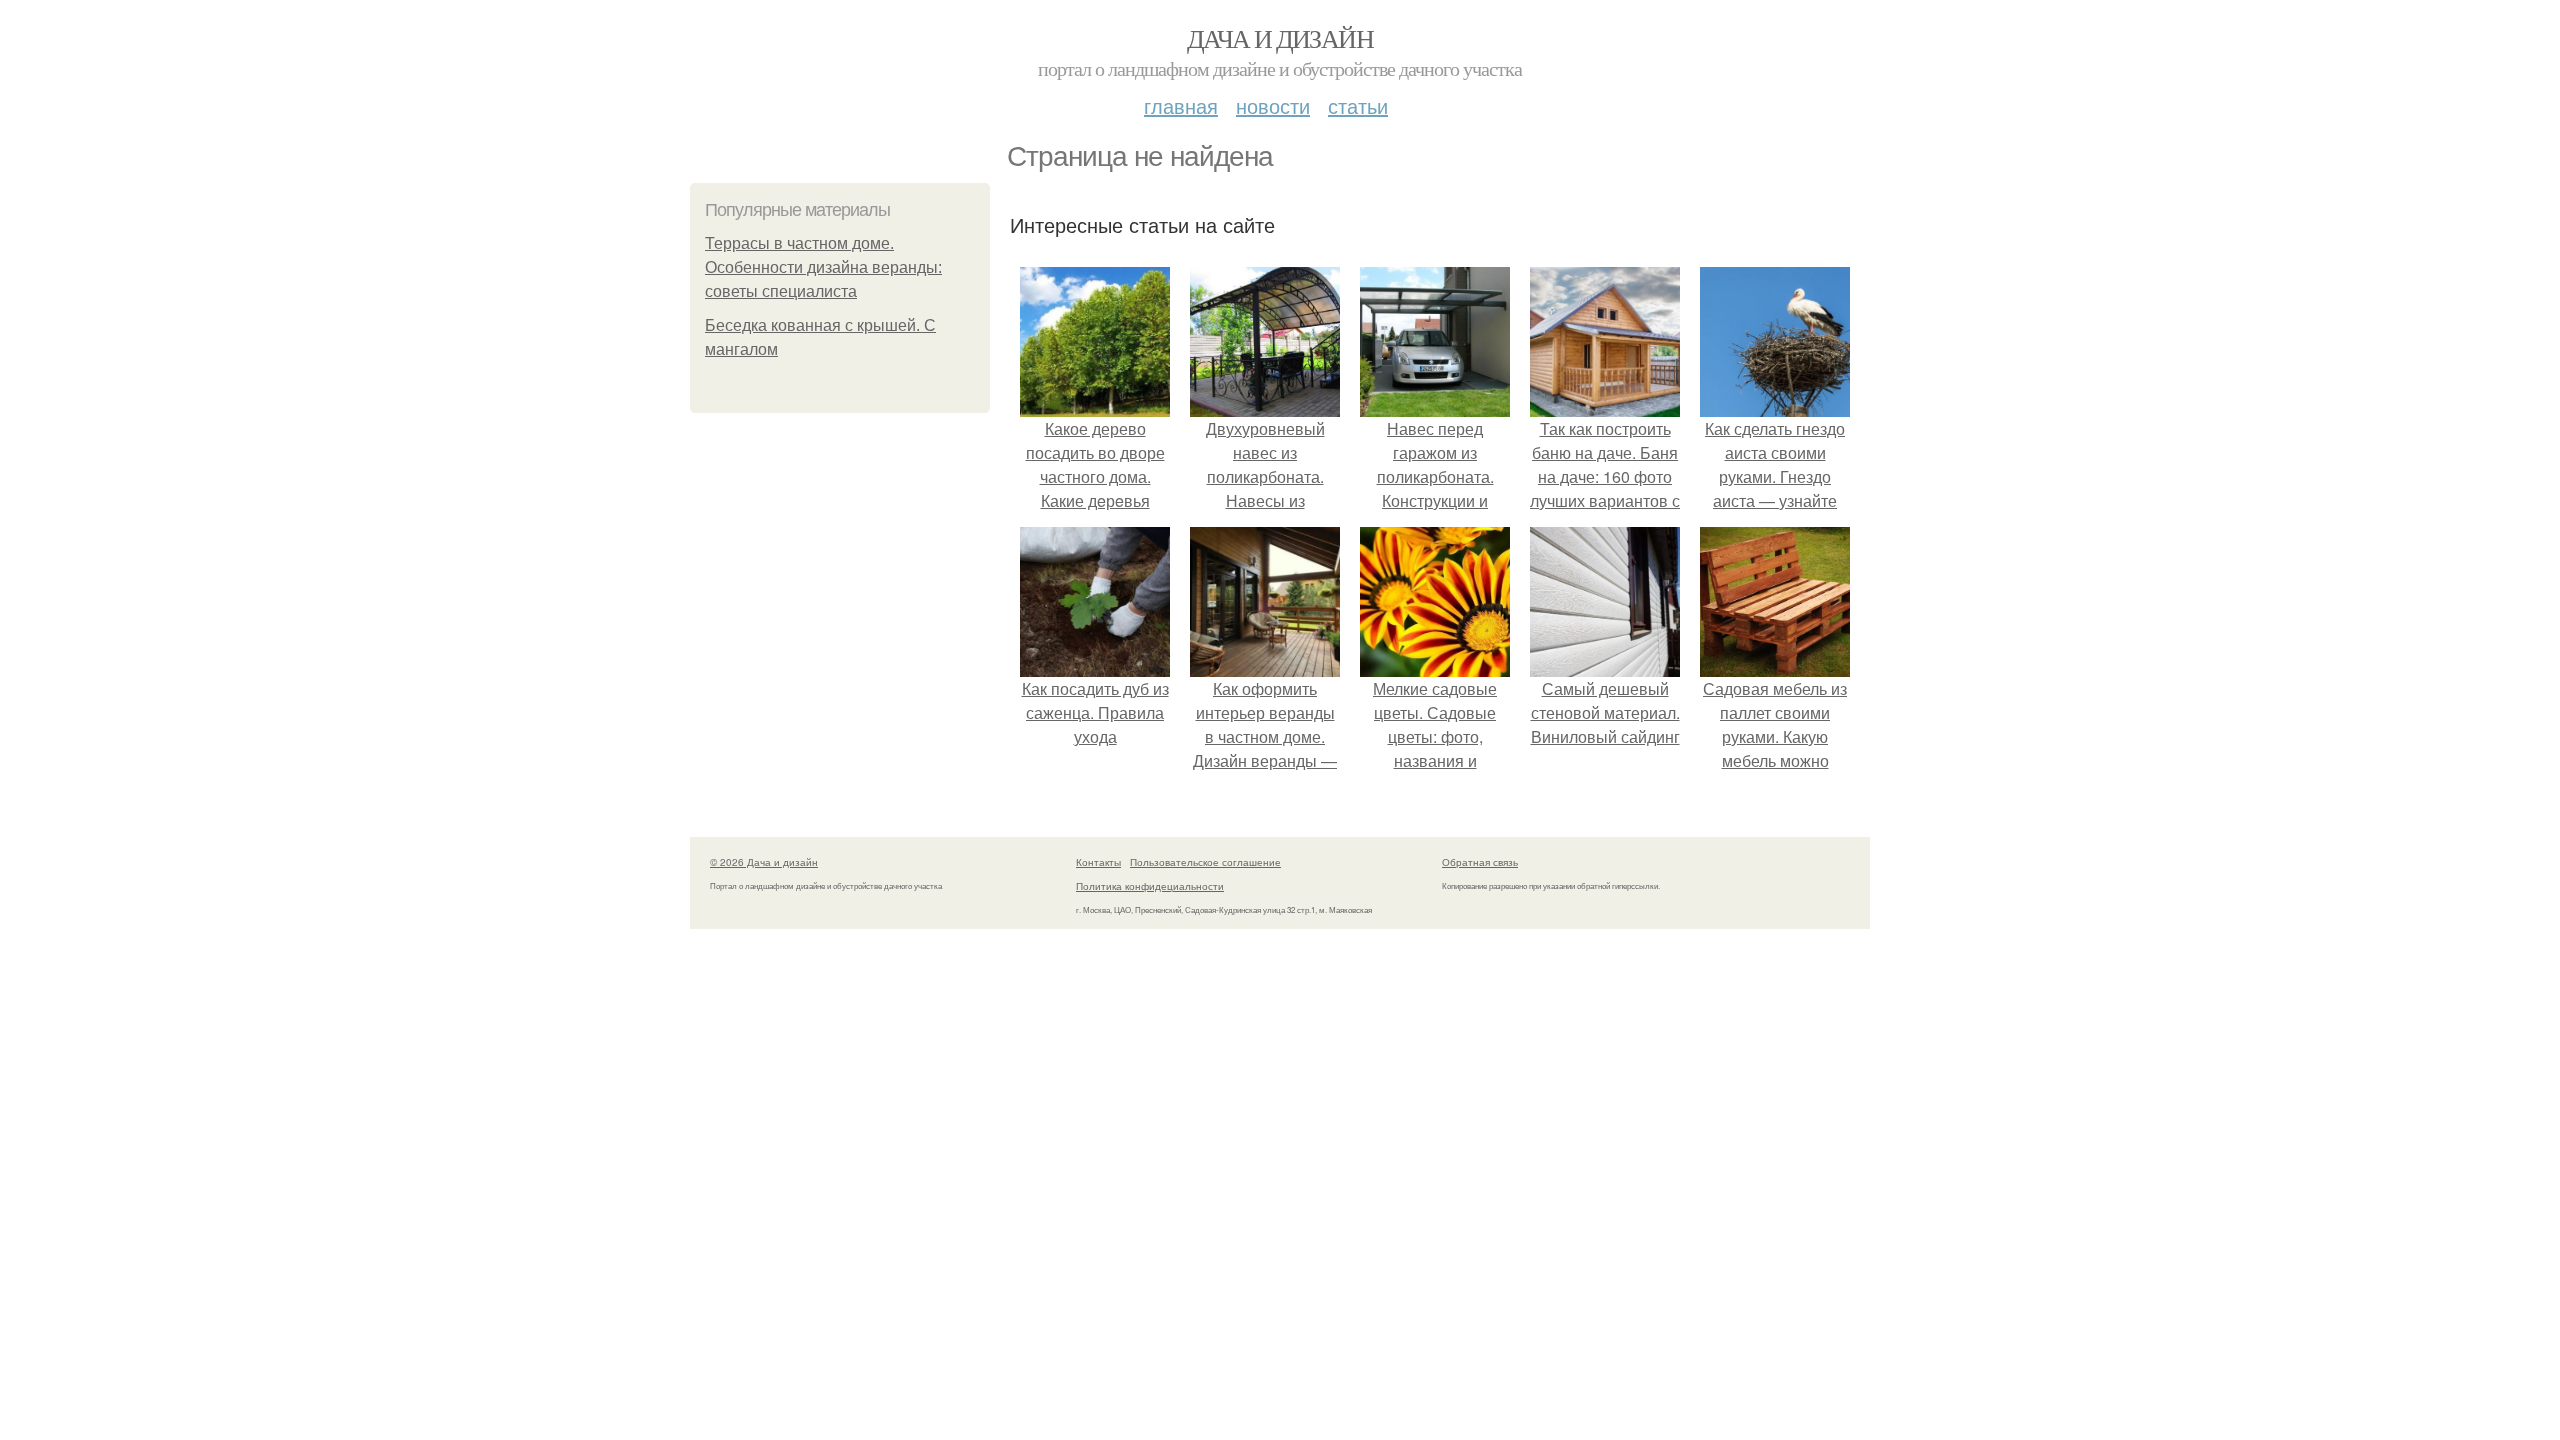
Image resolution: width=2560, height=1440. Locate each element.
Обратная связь (1480, 862)
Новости (1273, 105)
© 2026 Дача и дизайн (764, 862)
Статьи (1358, 105)
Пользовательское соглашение (1205, 862)
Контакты (1098, 862)
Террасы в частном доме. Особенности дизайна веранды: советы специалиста (823, 267)
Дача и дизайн (1280, 38)
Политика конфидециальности (1150, 886)
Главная (1181, 105)
